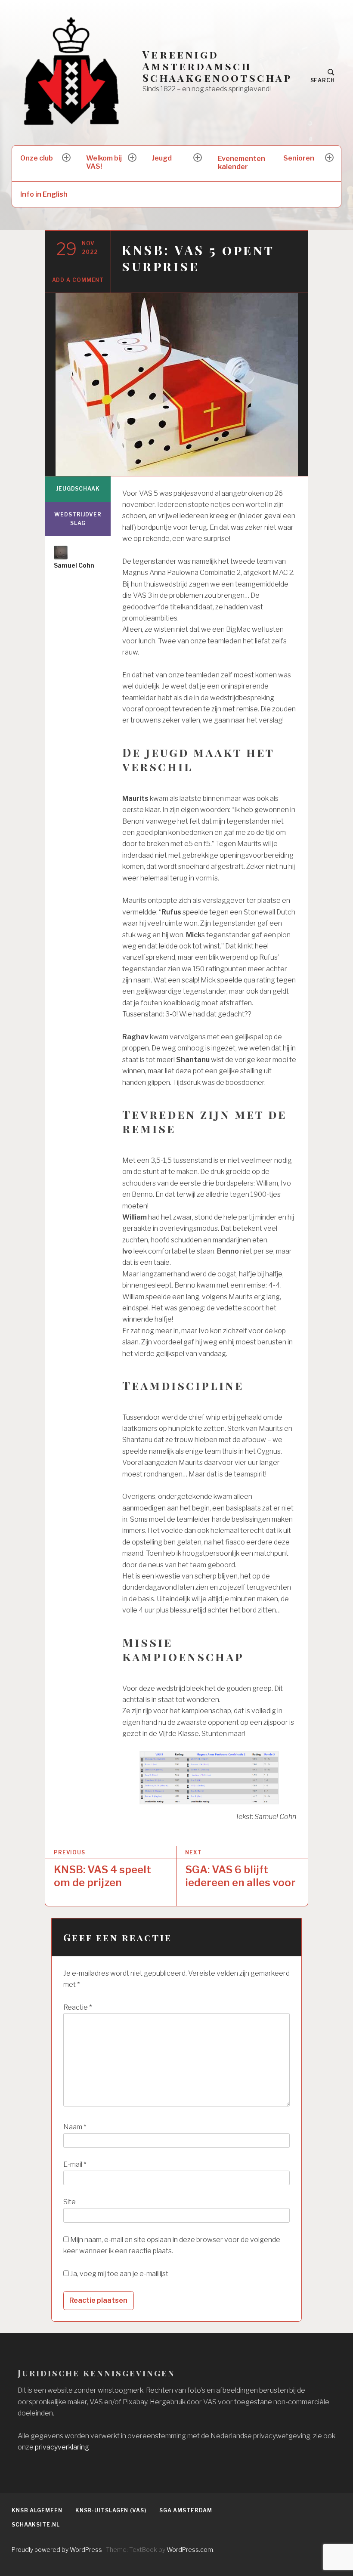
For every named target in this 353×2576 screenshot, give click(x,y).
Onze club (37, 158)
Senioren (299, 158)
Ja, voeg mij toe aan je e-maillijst (119, 2274)
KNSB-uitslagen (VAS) (111, 2510)
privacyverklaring (62, 2447)
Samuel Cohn (74, 565)
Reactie (77, 2007)
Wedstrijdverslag (78, 519)
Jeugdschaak (78, 489)
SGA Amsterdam (186, 2510)
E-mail (75, 2164)
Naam (75, 2127)
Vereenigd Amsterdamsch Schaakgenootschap (217, 66)
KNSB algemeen (37, 2510)
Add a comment (78, 280)
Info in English (44, 194)
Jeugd (162, 158)
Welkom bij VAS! (104, 162)
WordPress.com (190, 2550)
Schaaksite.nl (36, 2525)
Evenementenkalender (242, 163)
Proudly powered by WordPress (57, 2550)
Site (70, 2202)
